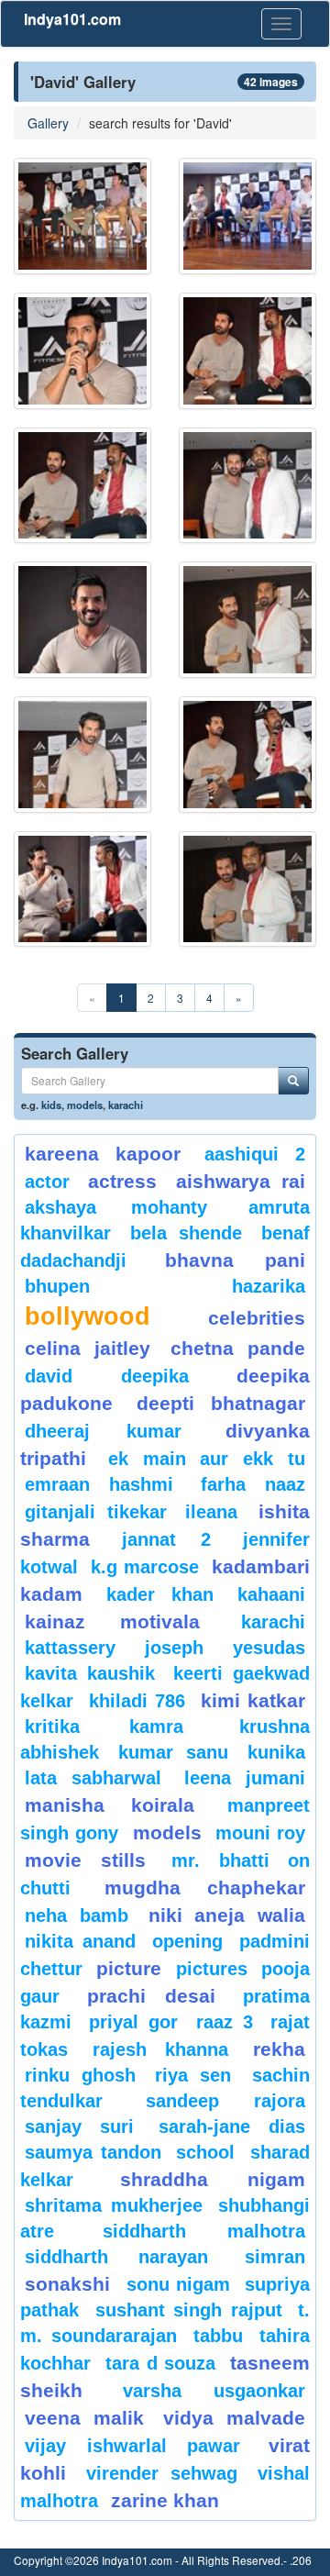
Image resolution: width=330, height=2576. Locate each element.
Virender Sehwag (162, 2473)
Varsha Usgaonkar (214, 2391)
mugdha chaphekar (205, 1888)
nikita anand (80, 1941)
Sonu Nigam (179, 2284)
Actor (47, 1182)
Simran (275, 2257)
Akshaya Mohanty (116, 1207)
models (85, 1105)
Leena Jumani (245, 1778)
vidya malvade (234, 2418)
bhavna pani (235, 1260)
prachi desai (152, 1996)
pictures (212, 1969)
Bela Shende (186, 1233)
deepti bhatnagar (221, 1403)
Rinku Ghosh (80, 2075)
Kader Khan (160, 1594)
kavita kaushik (90, 1673)
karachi (126, 1105)
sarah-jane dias (232, 2126)
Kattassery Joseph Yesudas (165, 1648)
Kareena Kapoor (103, 1154)
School (205, 2152)
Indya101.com (72, 19)
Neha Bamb (77, 1915)
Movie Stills (85, 1860)
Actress (122, 1181)
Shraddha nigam (213, 2179)
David (49, 1376)
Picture (129, 1968)
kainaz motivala (112, 1621)
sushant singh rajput (189, 2310)
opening (187, 1941)
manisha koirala (110, 1805)
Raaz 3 (225, 2022)
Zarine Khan (165, 2500)
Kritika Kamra (104, 1727)
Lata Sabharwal (93, 1778)
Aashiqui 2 (255, 1154)
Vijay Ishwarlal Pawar (132, 2446)
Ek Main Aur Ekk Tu (207, 1459)
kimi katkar (253, 1700)
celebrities (257, 1318)
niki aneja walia (227, 1915)
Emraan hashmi (99, 1484)
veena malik (84, 2418)
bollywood (88, 1316)
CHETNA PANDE (238, 1348)
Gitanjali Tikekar (96, 1512)
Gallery (48, 123)
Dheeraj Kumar (103, 1431)
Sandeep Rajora (226, 2101)
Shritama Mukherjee (114, 2205)
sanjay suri (79, 2126)
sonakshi (71, 2284)
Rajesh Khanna (160, 2049)
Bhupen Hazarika (165, 1286)
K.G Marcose (144, 1567)
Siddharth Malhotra (204, 2231)
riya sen (199, 2075)
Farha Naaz (253, 1484)
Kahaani (271, 1594)
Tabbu (218, 2336)
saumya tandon (93, 2152)
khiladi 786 (137, 1701)
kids (51, 1105)
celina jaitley (88, 1348)
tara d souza (161, 2363)
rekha (279, 2049)
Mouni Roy (260, 1833)
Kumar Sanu (173, 1752)
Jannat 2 (166, 1539)
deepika (155, 1376)
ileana (217, 1512)
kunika (276, 1752)
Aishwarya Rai (241, 1181)
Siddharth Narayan (116, 2257)
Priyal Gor (133, 2022)
